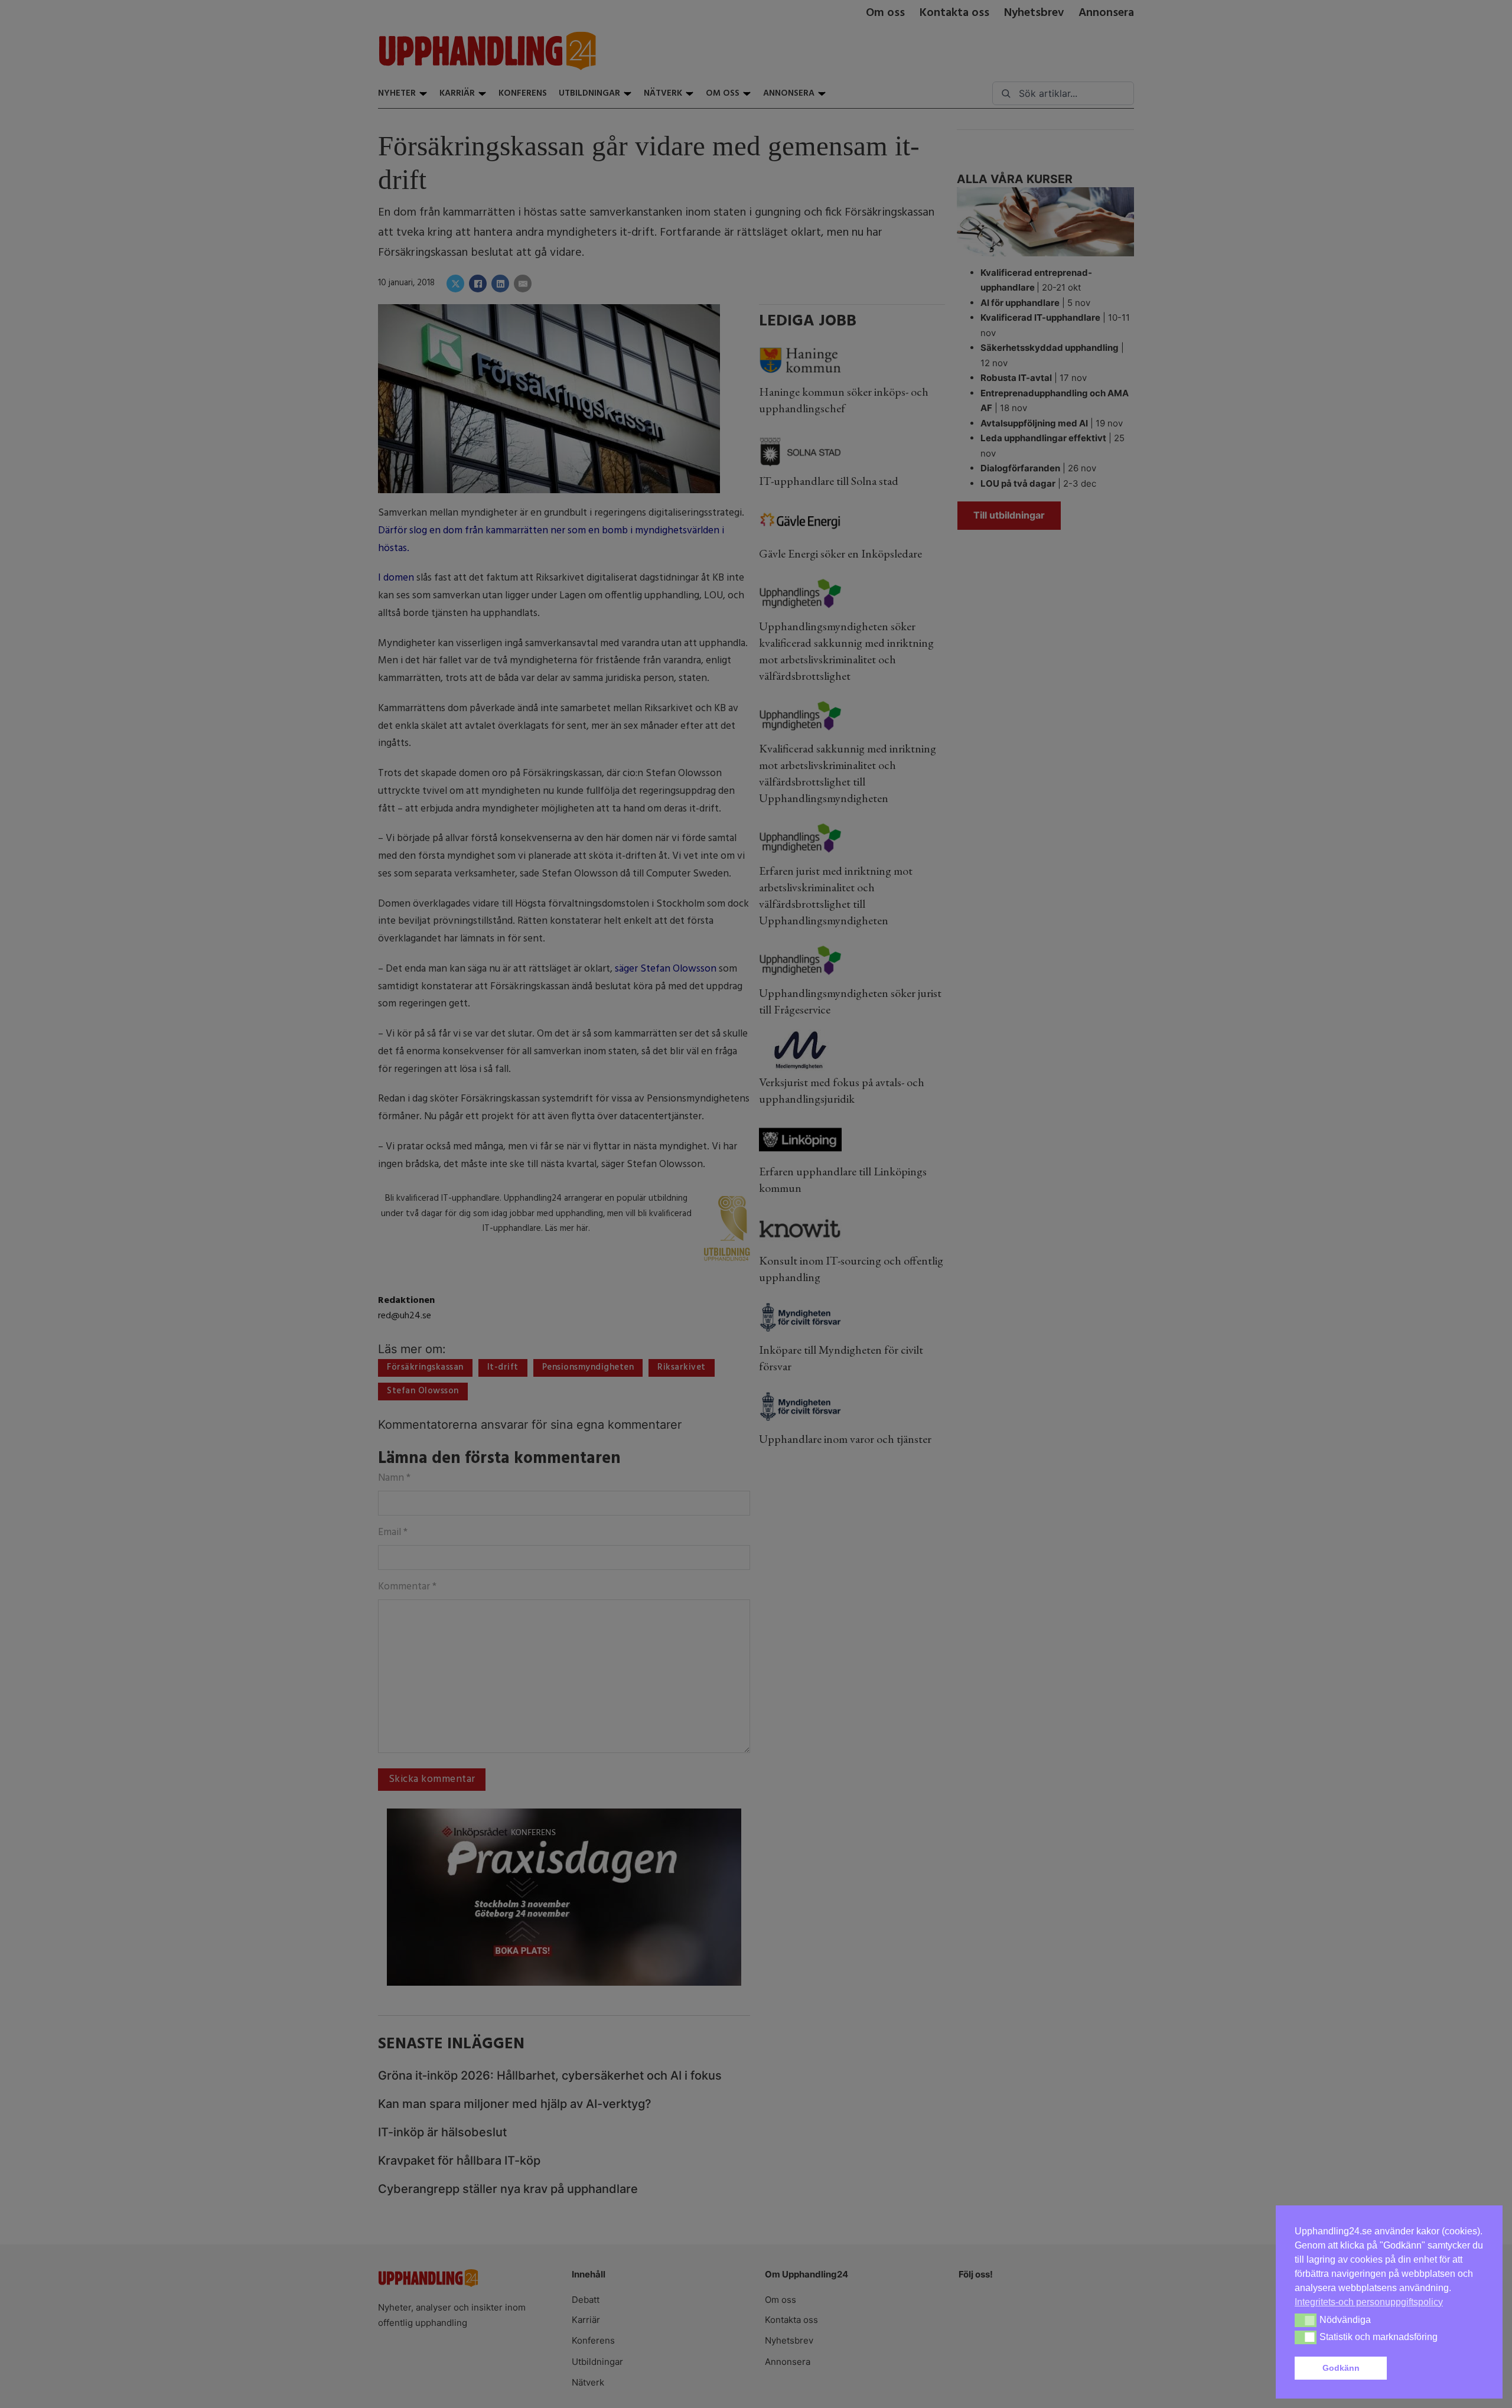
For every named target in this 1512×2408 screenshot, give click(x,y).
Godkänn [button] (1341, 2368)
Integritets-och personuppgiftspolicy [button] (1369, 2302)
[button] (1438, 2368)
